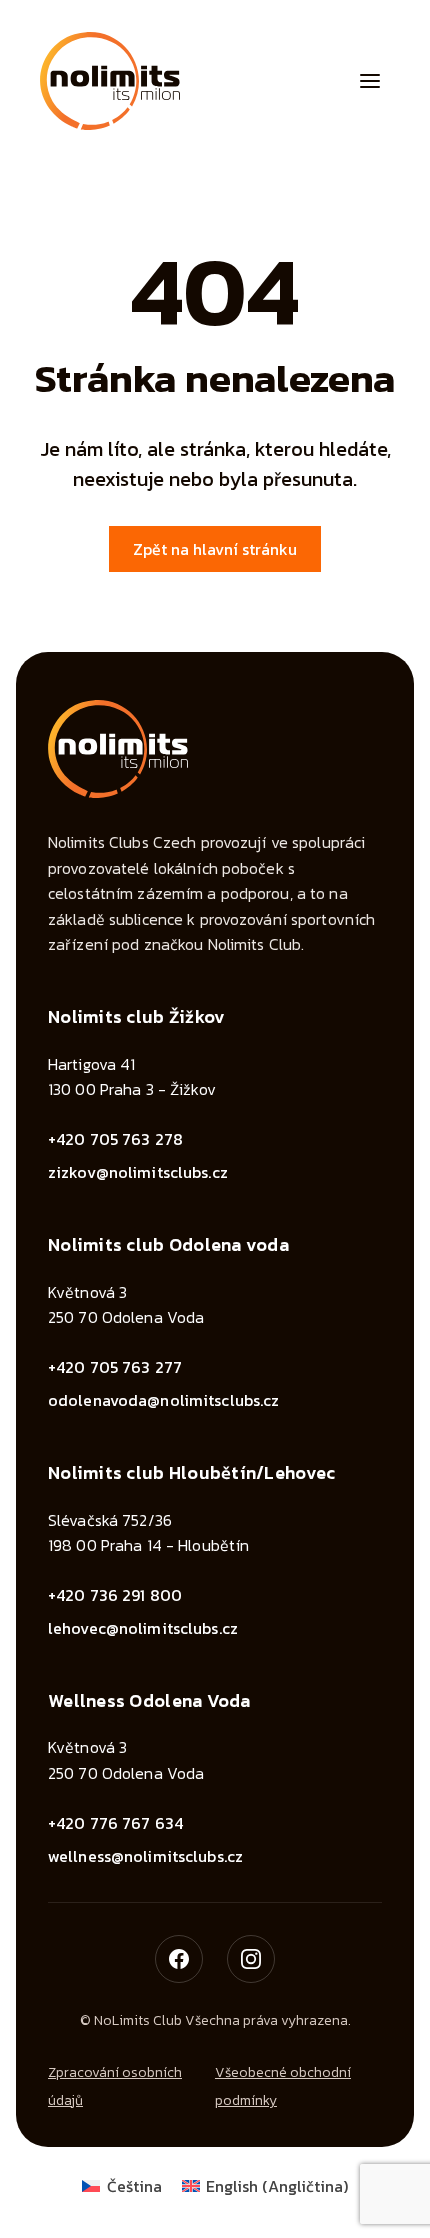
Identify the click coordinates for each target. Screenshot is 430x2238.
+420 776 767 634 (115, 1823)
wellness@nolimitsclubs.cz (145, 1856)
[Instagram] (251, 1959)
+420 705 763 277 (115, 1367)
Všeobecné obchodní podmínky (283, 2086)
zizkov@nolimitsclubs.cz (138, 1172)
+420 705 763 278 (115, 1139)
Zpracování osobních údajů (115, 2086)
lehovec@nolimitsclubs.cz (143, 1628)
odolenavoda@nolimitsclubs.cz (163, 1400)
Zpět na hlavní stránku (215, 549)
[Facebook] (179, 1959)
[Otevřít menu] (370, 81)
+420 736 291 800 (115, 1595)
